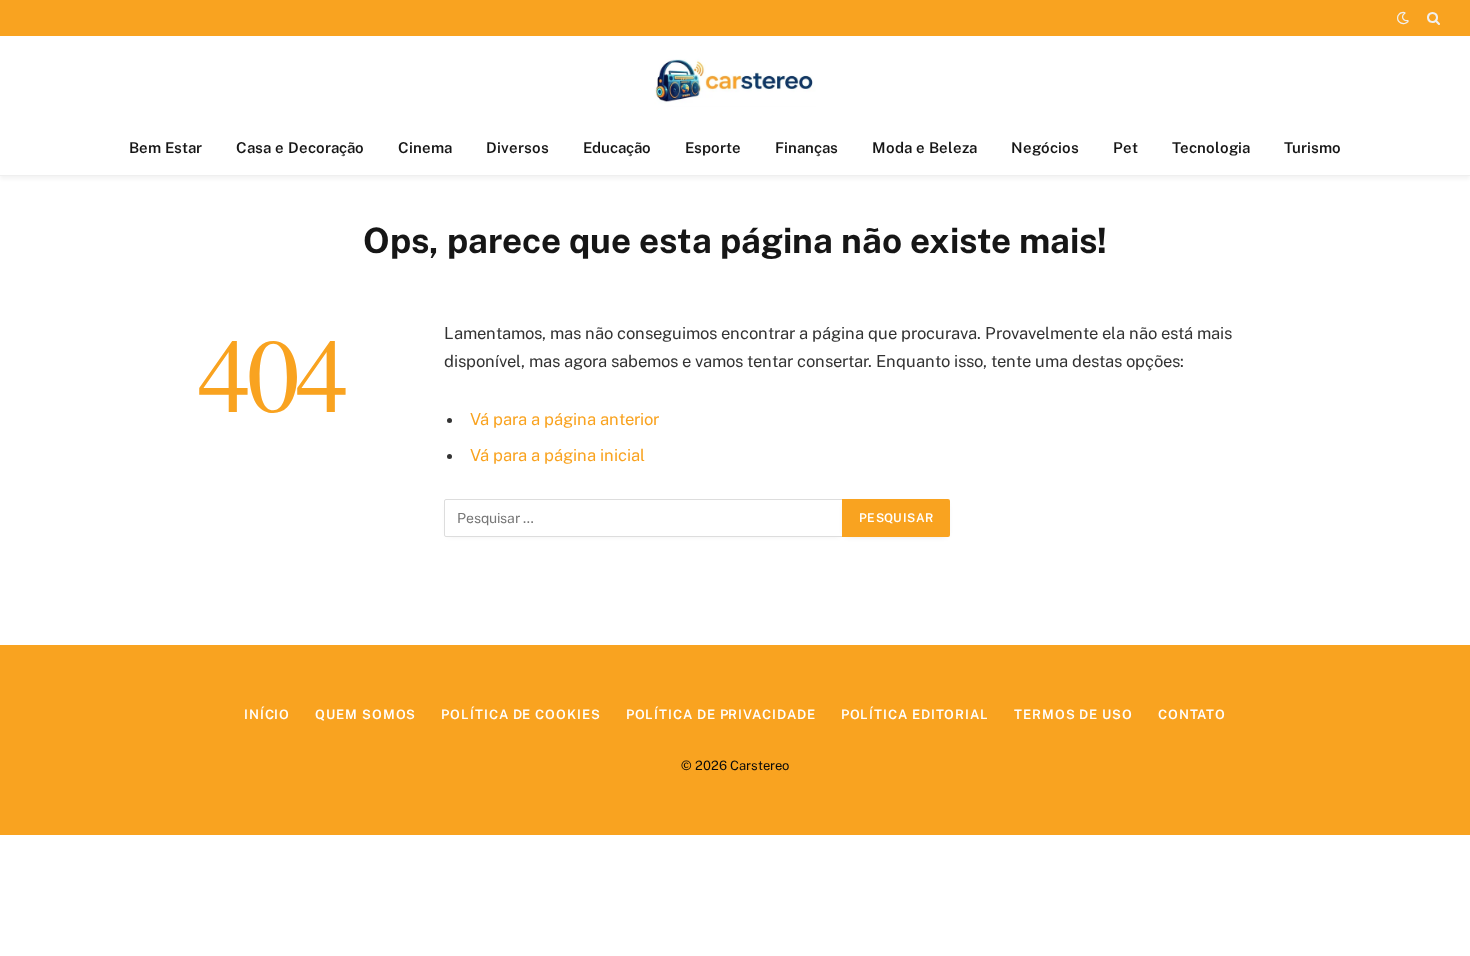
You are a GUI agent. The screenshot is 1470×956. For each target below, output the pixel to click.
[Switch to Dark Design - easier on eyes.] (1403, 18)
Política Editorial (915, 714)
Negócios (1045, 147)
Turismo (1312, 147)
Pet (1125, 147)
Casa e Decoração (300, 147)
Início (267, 714)
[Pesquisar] (1431, 18)
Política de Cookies (520, 714)
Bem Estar (165, 147)
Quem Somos (365, 714)
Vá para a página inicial (557, 455)
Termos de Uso (1073, 714)
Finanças (806, 147)
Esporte (713, 147)
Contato (1192, 714)
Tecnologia (1211, 147)
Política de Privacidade (721, 714)
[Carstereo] (735, 78)
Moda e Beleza (924, 147)
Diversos (517, 147)
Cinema (425, 147)
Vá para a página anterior (564, 419)
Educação (617, 147)
